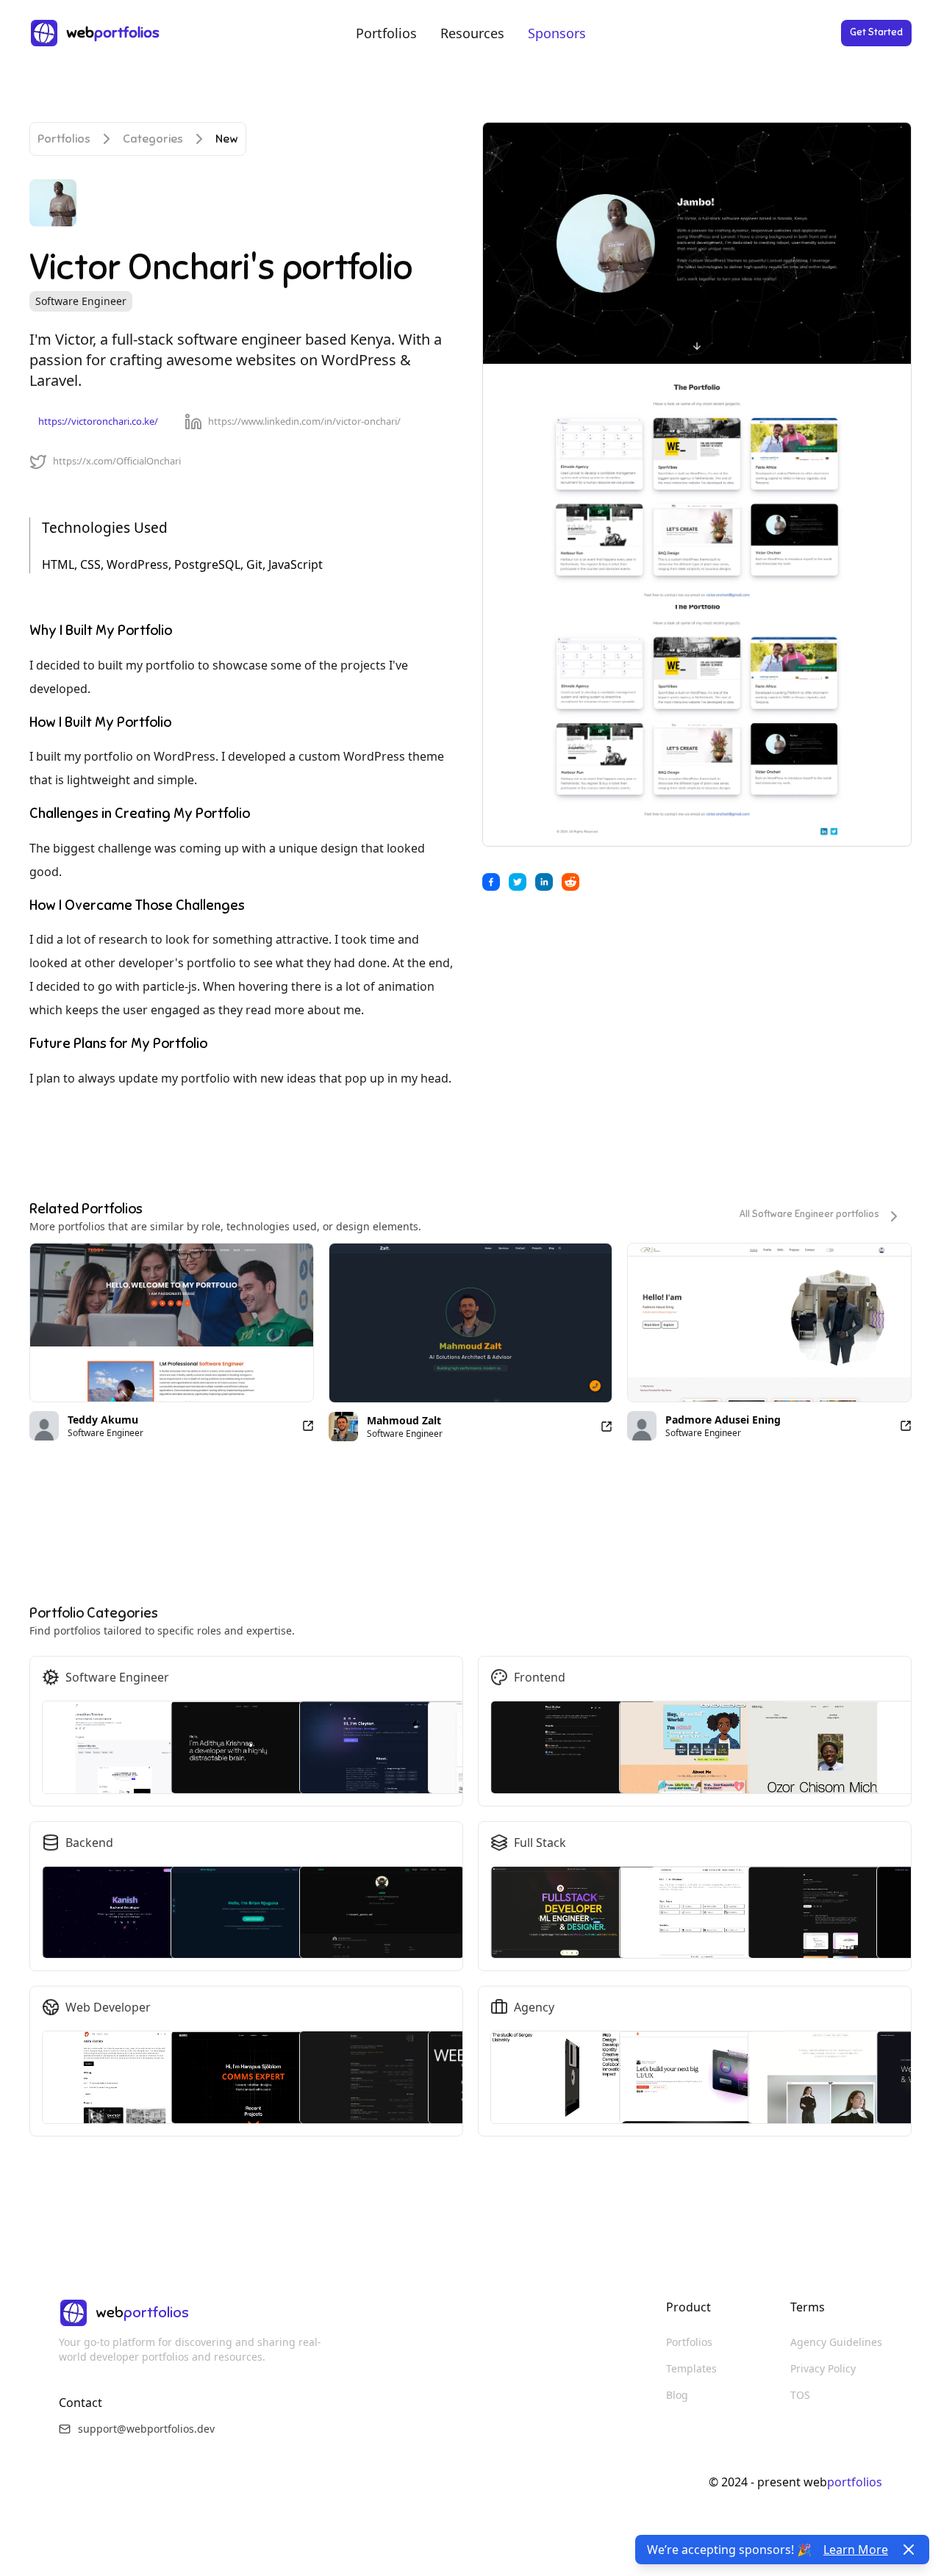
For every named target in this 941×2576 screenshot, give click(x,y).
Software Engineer (81, 301)
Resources (472, 33)
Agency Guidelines (836, 2342)
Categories (153, 139)
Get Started (876, 32)
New (227, 139)
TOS (800, 2395)
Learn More (856, 2550)
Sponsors (557, 33)
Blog (677, 2395)
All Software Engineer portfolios (809, 1214)
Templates (691, 2368)
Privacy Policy (823, 2368)
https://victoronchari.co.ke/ (98, 421)
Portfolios (386, 33)
